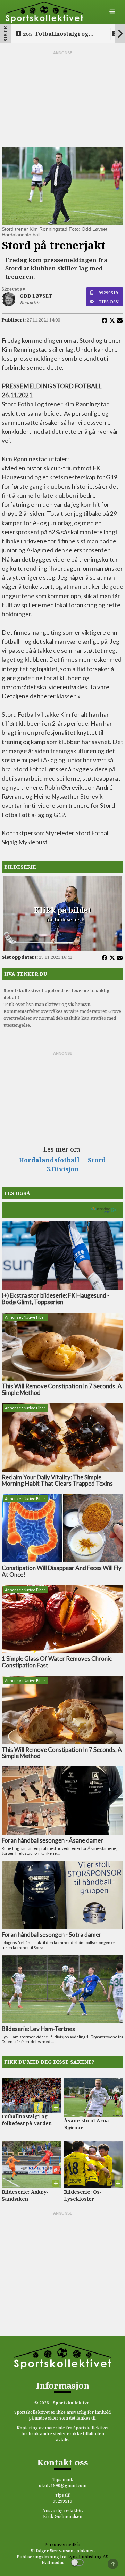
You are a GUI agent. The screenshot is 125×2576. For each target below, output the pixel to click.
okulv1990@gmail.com (63, 2485)
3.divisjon (63, 1169)
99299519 (108, 293)
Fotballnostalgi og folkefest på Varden (56, 34)
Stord (97, 1160)
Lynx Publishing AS (88, 2557)
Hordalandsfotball (49, 1160)
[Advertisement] (62, 99)
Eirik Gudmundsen (63, 2516)
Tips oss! (109, 302)
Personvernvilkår (63, 2545)
